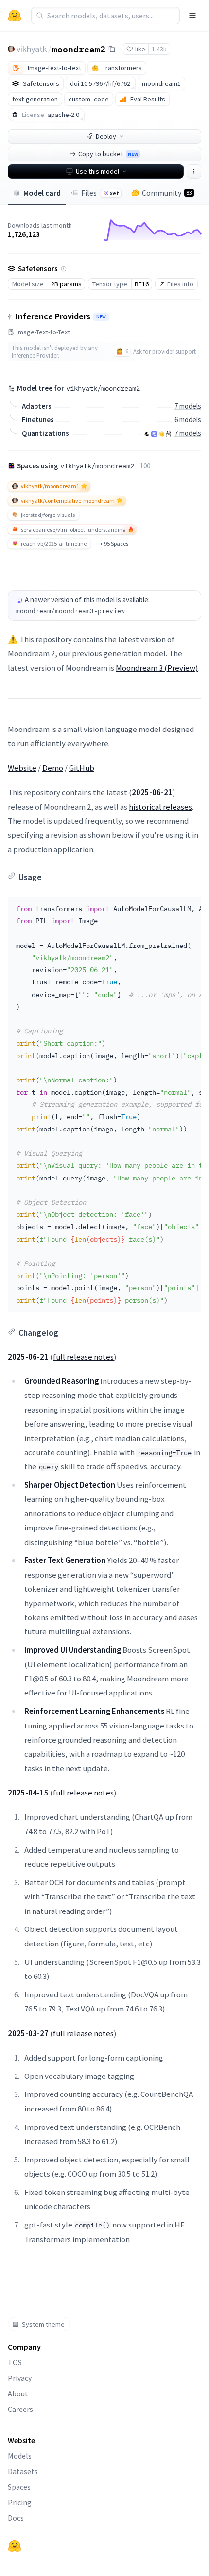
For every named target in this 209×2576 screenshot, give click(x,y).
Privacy (20, 2378)
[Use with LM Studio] (154, 434)
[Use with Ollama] (169, 434)
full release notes (83, 1357)
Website (22, 768)
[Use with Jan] (161, 434)
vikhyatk (32, 49)
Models (20, 2456)
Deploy (106, 136)
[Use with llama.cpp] (147, 434)
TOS (15, 2362)
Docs (16, 2518)
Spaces (19, 2487)
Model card (42, 193)
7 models (188, 406)
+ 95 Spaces (114, 543)
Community (167, 193)
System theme (43, 2324)
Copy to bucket (108, 154)
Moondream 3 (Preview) (157, 668)
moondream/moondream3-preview (70, 611)
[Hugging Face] (15, 2546)
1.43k (159, 49)
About (18, 2393)
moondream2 (79, 49)
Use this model (97, 171)
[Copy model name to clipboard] (112, 49)
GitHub (82, 768)
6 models (188, 420)
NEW (101, 317)
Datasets (23, 2471)
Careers (20, 2409)
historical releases (160, 807)
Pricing (20, 2502)
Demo (53, 768)
